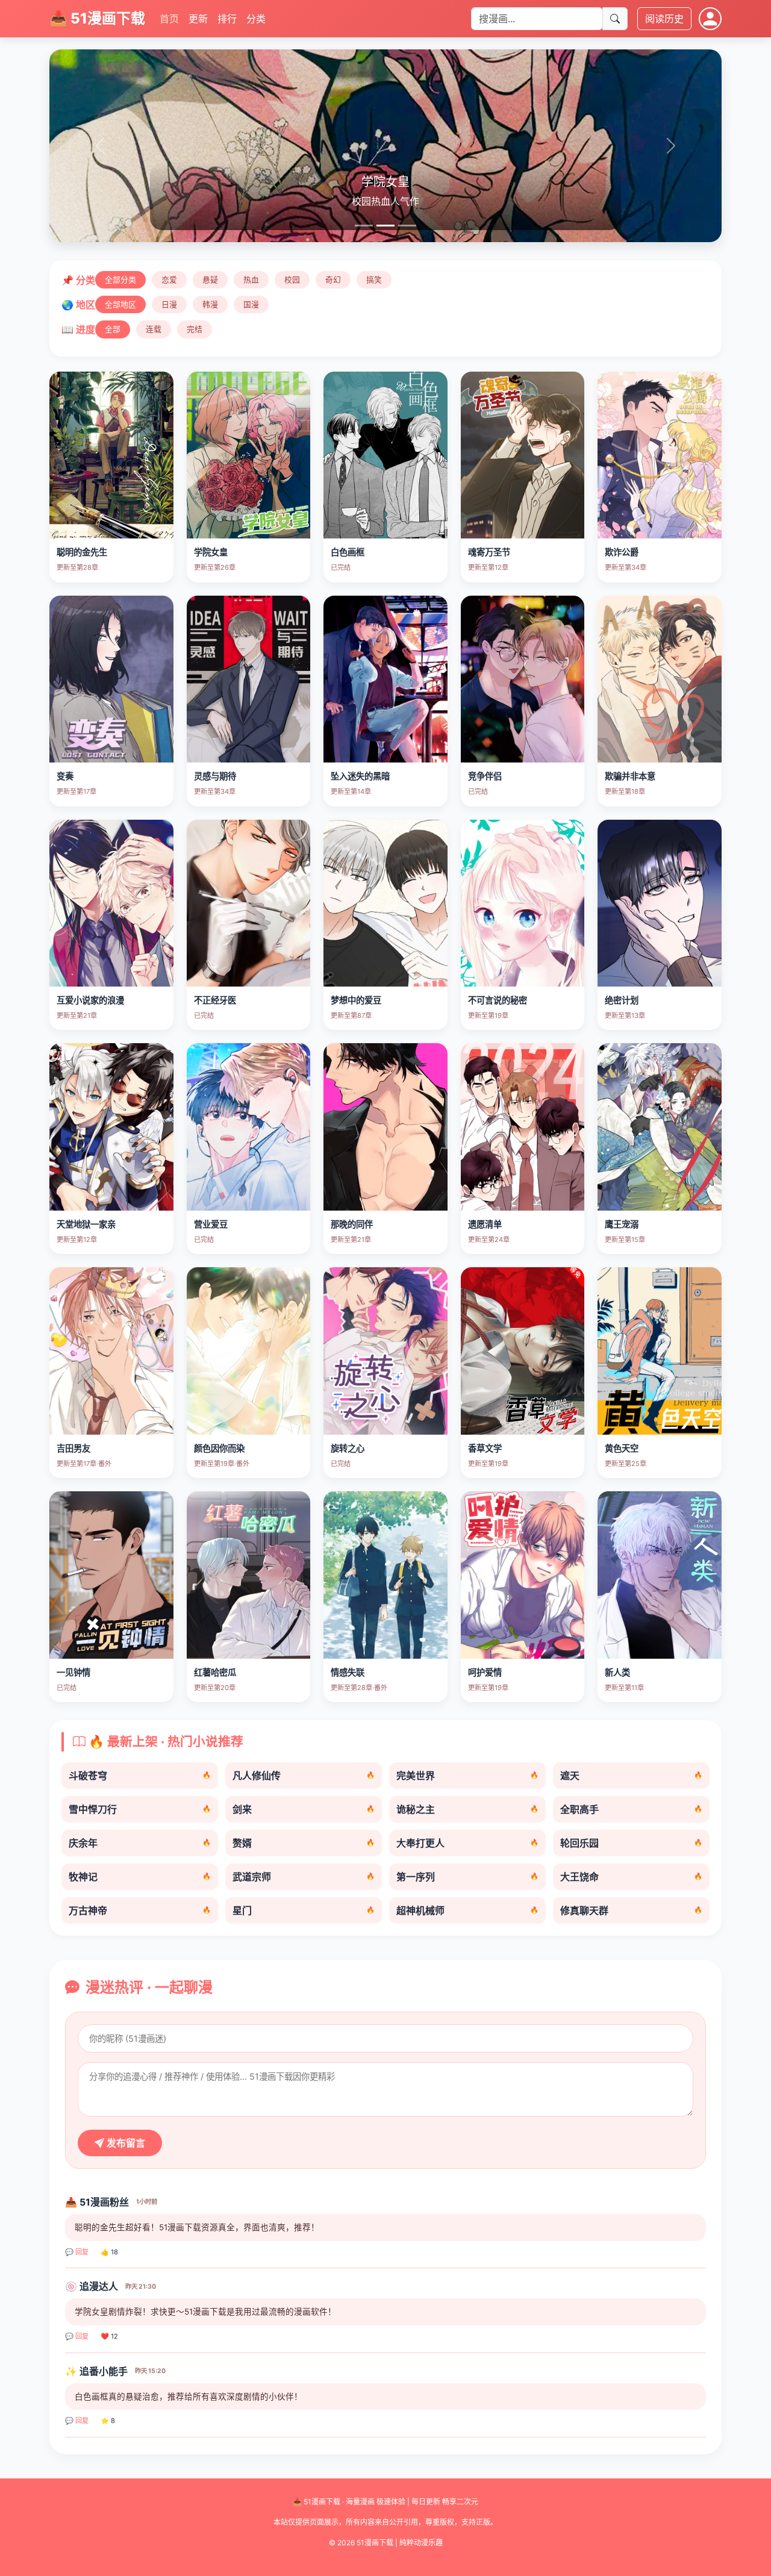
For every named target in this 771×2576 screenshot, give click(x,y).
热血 (251, 280)
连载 (154, 329)
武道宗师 (304, 1877)
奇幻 (333, 280)
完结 (195, 329)
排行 (227, 19)
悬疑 (210, 280)
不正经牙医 (215, 1000)
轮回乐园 (631, 1843)
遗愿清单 (485, 1224)
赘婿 (304, 1843)
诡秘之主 (467, 1809)
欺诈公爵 (622, 552)
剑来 (304, 1809)
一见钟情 (73, 1672)
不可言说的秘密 (498, 1000)
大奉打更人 (467, 1843)
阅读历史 (664, 19)
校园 (292, 280)
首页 (169, 19)
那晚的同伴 (352, 1224)
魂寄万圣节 (489, 552)
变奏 (65, 776)
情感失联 (348, 1672)
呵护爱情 (485, 1672)
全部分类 (120, 280)
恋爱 (169, 280)
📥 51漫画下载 (97, 18)
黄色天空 (622, 1448)
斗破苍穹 (140, 1776)
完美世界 (467, 1776)
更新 (198, 19)
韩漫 (210, 304)
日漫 (169, 304)
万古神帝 (140, 1910)
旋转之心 (348, 1448)
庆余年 (140, 1843)
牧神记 (140, 1877)
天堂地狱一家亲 (86, 1224)
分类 (256, 19)
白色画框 (348, 552)
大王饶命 (631, 1877)
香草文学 (485, 1448)
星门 (304, 1910)
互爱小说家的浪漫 (90, 1000)
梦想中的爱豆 (356, 1000)
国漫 (251, 304)
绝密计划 (622, 1000)
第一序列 (467, 1877)
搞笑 (374, 280)
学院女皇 (211, 552)
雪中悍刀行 (140, 1809)
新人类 (617, 1672)
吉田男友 (73, 1448)
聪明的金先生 (82, 552)
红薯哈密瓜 (215, 1672)
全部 (113, 329)
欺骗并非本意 (630, 776)
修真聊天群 (631, 1910)
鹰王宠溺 (622, 1224)
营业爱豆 (211, 1224)
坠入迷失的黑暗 (360, 776)
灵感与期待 (215, 776)
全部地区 (120, 304)
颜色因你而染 (219, 1448)
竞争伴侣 (485, 776)
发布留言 (125, 2143)
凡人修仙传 (304, 1776)
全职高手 (631, 1809)
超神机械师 (467, 1910)
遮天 (631, 1776)
